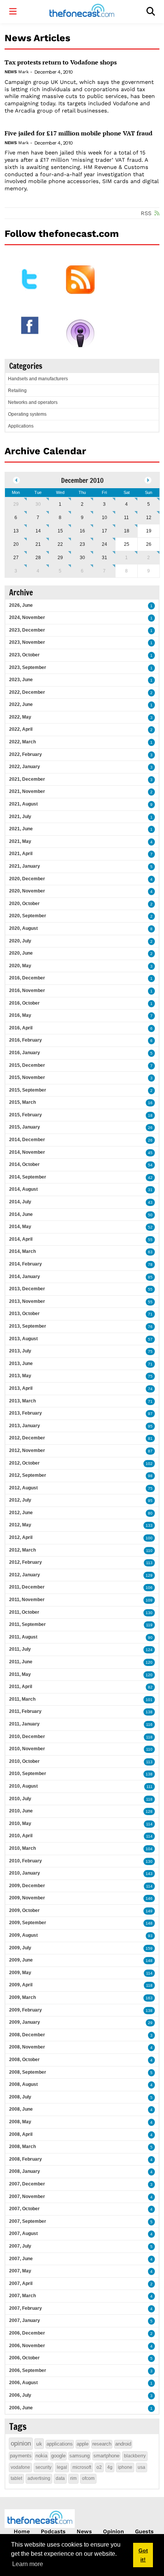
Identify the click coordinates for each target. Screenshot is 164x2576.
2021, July (20, 817)
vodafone (20, 2467)
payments (21, 2456)
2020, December (27, 879)
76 (150, 1327)
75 (150, 1352)
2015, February (26, 1115)
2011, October (24, 1612)
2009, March (23, 1997)
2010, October (24, 1761)
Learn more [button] (28, 2564)
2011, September (27, 1624)
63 (150, 1252)
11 (126, 518)
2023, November (27, 642)
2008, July (20, 2097)
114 (149, 1824)
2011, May (20, 1674)
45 (150, 1153)
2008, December (27, 2035)
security (43, 2467)
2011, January (24, 1724)
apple (83, 2444)
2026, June (21, 605)
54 (150, 1165)
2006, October (24, 2358)
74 (150, 1389)
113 (149, 1563)
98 (150, 1476)
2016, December (27, 978)
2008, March (23, 2147)
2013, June (21, 1364)
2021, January (25, 866)
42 (150, 1178)
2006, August (23, 2383)
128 (149, 1811)
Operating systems (27, 414)
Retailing (17, 391)
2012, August (23, 1488)
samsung (80, 2456)
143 (149, 1874)
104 (149, 1849)
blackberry (135, 2456)
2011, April (21, 1687)
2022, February (26, 754)
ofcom (88, 2478)
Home (22, 2531)
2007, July (20, 2246)
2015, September (28, 1090)
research (102, 2444)
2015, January (25, 1127)
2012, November (27, 1450)
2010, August (23, 1786)
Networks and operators (33, 402)
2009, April (21, 1985)
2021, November (27, 791)
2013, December (27, 1289)
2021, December (27, 779)
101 (149, 1700)
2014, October (24, 1164)
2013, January (25, 1426)
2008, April (21, 2134)
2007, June (21, 2259)
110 (149, 1551)
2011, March (22, 1699)
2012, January (25, 1575)
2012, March (23, 1550)
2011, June (21, 1662)
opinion (21, 2443)
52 (150, 1227)
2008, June (21, 2109)
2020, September (28, 916)
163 (149, 1998)
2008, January (25, 2171)
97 (150, 1414)
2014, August (23, 1189)
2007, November (27, 2197)
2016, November (27, 991)
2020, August (23, 928)
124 (149, 1650)
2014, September (28, 1177)
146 (149, 1898)
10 (105, 518)
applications (60, 2444)
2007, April (21, 2283)
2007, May (20, 2271)
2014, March (23, 1251)
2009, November (27, 1898)
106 (149, 1588)
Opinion (113, 2531)
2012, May (20, 1525)
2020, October (24, 904)
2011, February (25, 1711)
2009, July (20, 1948)
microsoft (82, 2467)
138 (149, 1712)
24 (105, 544)
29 (16, 504)
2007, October (24, 2209)
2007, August (23, 2233)
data (60, 2478)
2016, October (24, 1003)
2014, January (25, 1277)
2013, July (20, 1351)
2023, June (21, 680)
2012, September (28, 1475)
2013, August (23, 1339)
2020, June (21, 953)
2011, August (23, 1637)
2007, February (26, 2308)
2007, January (25, 2320)
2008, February (26, 2159)
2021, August (23, 804)
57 (150, 1339)
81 (150, 1438)
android (123, 2444)
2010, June (21, 1811)
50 (150, 1215)
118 (149, 1737)
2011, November (27, 1600)
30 (38, 504)
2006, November (27, 2346)
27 (16, 558)
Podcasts (53, 2531)
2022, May (20, 717)
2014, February (26, 1264)
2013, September (28, 1326)
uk (39, 2444)
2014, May (20, 1227)
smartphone (106, 2456)
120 (149, 1662)
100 (149, 1538)
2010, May (20, 1823)
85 (150, 1277)
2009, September (28, 1923)
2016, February (26, 1040)
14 (38, 531)
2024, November (27, 617)
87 (150, 1451)
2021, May (20, 841)
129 (149, 1575)
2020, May (20, 966)
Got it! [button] (143, 2555)
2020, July (20, 941)
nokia (41, 2456)
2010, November (27, 1749)
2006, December (27, 2333)
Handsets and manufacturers (38, 379)
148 (149, 1923)
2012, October (24, 1463)
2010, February (26, 1861)
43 (150, 1202)
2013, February (26, 1413)
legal (62, 2467)
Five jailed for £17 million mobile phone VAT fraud (79, 133)
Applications (21, 426)
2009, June (21, 1960)
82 (150, 1687)
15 (60, 531)
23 (82, 544)
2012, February (26, 1562)
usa (141, 2467)
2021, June (21, 829)
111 (150, 1787)
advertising (39, 2478)
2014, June (21, 1214)
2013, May (20, 1376)
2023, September (28, 667)
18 (127, 531)
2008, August (23, 2084)
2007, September (28, 2221)
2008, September (28, 2072)
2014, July (20, 1202)
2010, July (20, 1799)
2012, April (21, 1537)
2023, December (27, 630)
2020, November (27, 891)
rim (73, 2478)
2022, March (23, 742)
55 (150, 1240)
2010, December (27, 1737)
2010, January (25, 1873)
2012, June (21, 1513)
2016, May (20, 1015)
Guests (144, 2531)
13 (16, 531)
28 (38, 558)
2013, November (27, 1301)
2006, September (28, 2370)
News (10, 72)
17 (105, 531)
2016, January (25, 1053)
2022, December (27, 692)
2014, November (27, 1152)
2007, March (23, 2296)
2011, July (20, 1649)
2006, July (20, 2395)
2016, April (21, 1028)
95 (150, 1426)
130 (149, 1613)
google (58, 2456)
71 (150, 1314)
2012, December (27, 1438)
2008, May (20, 2122)
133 (149, 1525)
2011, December (27, 1587)
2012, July (20, 1500)
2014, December (27, 1140)
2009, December (27, 1886)
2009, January (25, 2022)
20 (16, 544)
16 (82, 531)
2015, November (27, 1077)
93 (150, 1936)
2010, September (28, 1774)
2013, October (24, 1314)
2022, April (21, 729)
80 (150, 1513)
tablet (16, 2478)
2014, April (21, 1239)
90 (150, 1638)
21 (38, 544)
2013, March (23, 1401)
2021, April (21, 854)
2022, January (25, 767)
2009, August (23, 1935)
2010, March (23, 1848)
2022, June (21, 704)
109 (149, 1600)
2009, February (26, 2010)
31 (105, 558)
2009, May (20, 1973)
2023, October (24, 655)
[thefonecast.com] (82, 12)
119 (149, 1625)
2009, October (24, 1910)
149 (149, 1911)
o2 (99, 2467)
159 (149, 1948)
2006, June (21, 2408)
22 (60, 544)
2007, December (27, 2184)
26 (150, 1128)
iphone (125, 2467)
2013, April (21, 1388)
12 (149, 518)
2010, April (21, 1836)
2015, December (27, 1065)
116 (149, 1725)
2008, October (24, 2060)
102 (149, 1464)
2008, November (27, 2047)
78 (150, 1265)
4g (110, 2467)
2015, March (23, 1102)
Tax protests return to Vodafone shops (61, 62)
